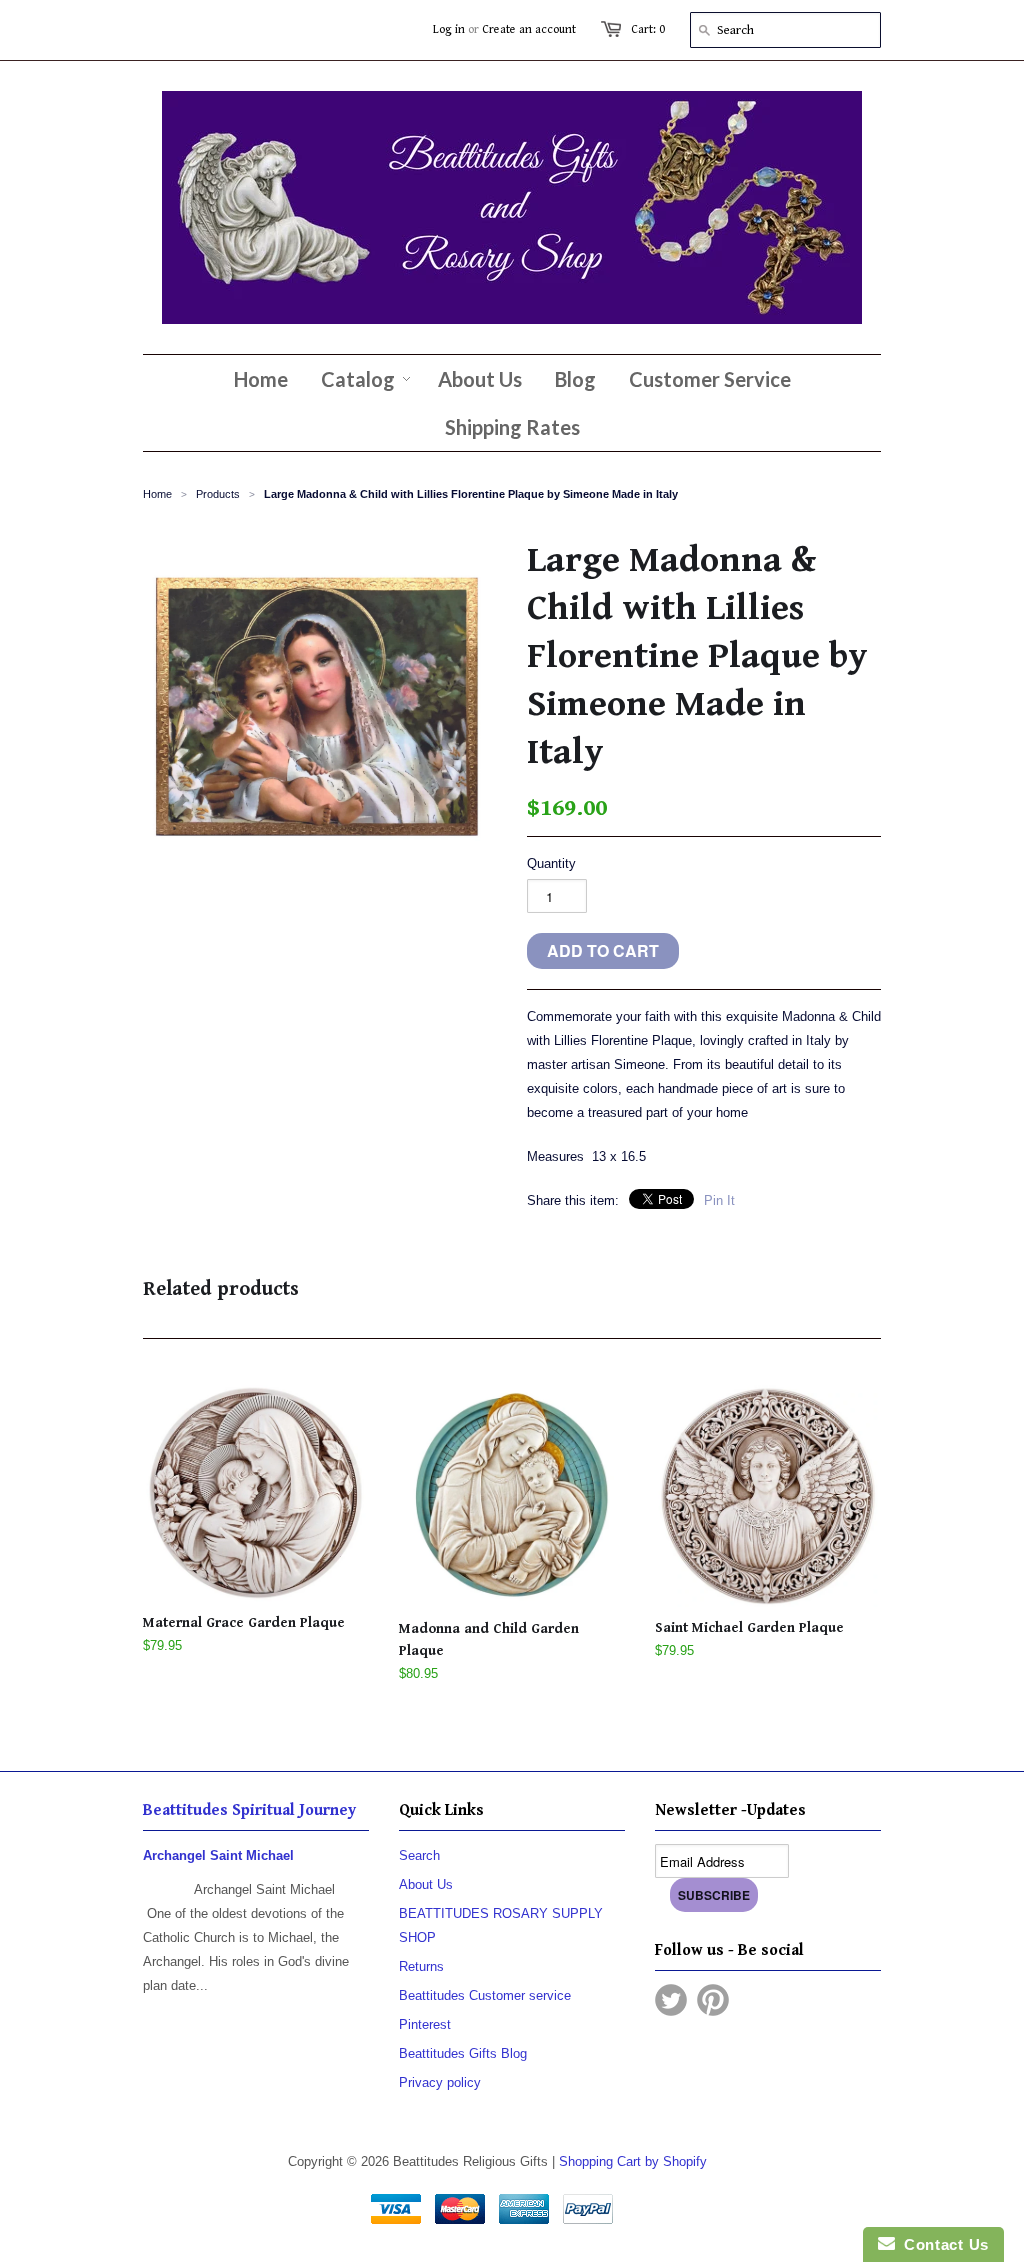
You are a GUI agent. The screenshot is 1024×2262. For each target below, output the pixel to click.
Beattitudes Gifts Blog (463, 2053)
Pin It (719, 1200)
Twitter (671, 2000)
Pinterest (425, 2024)
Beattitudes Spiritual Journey (249, 1810)
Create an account (529, 29)
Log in (449, 29)
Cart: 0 (648, 29)
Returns (421, 1966)
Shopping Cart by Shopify (633, 2161)
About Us (426, 1884)
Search (419, 1855)
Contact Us (942, 2244)
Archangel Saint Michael (218, 1855)
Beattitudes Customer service (485, 1995)
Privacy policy (440, 2082)
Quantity (551, 863)
